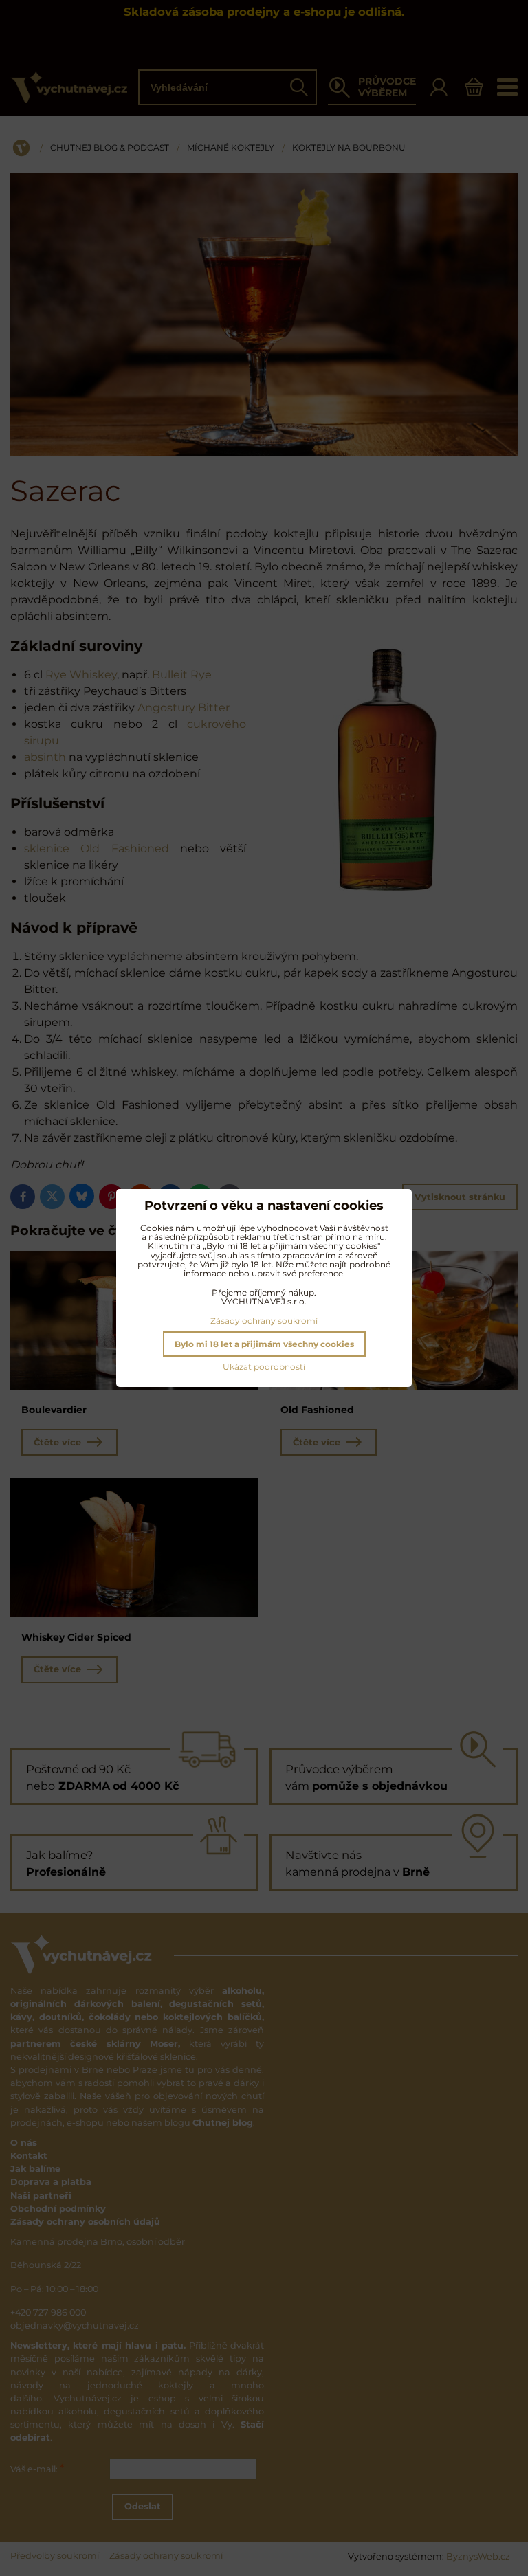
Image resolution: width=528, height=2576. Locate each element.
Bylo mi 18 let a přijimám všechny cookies (264, 1344)
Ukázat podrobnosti (264, 1367)
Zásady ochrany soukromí (264, 1321)
